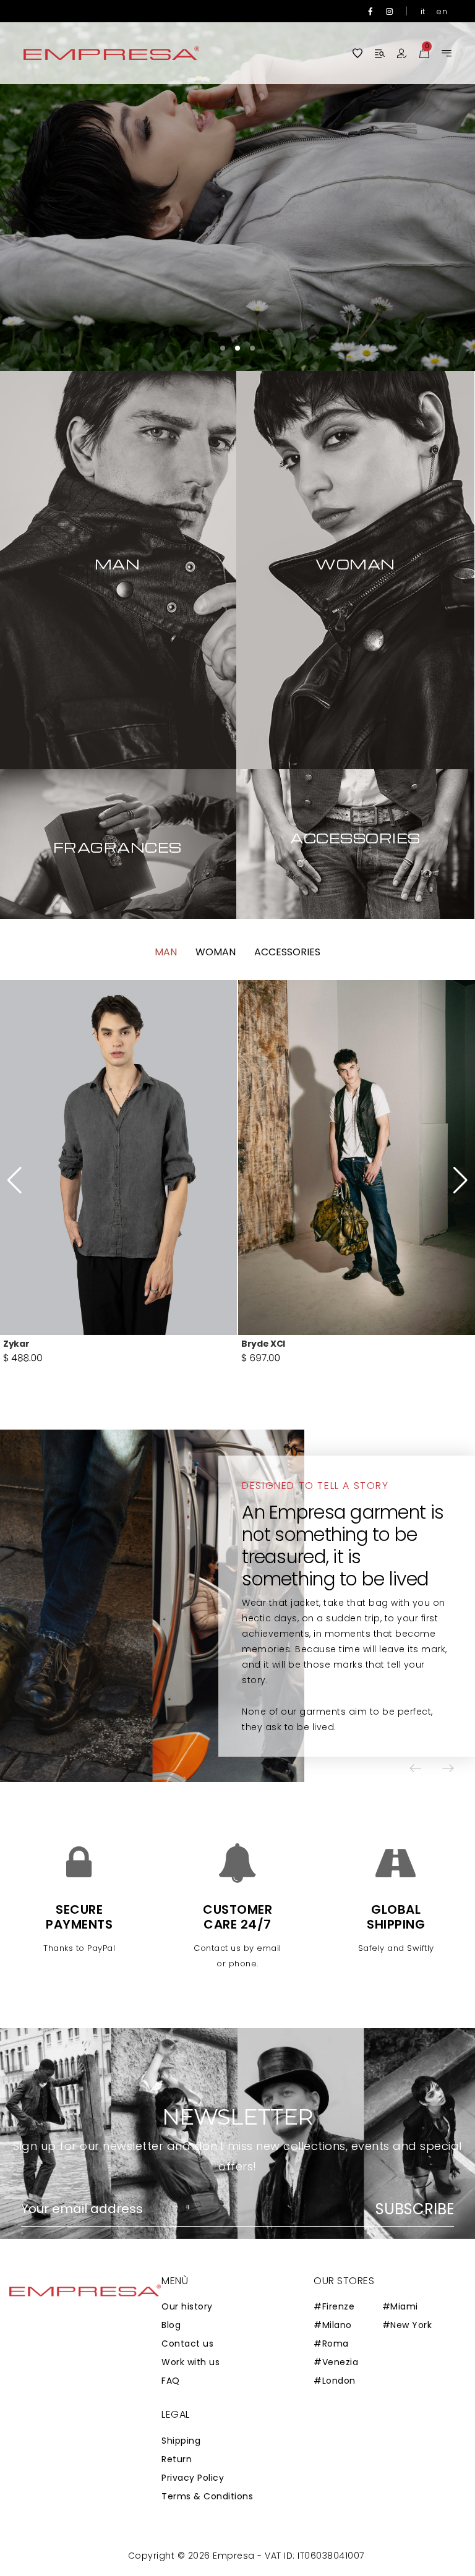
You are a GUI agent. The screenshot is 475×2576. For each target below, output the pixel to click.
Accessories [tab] (287, 952)
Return (177, 2459)
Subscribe (415, 2209)
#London (335, 2381)
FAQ (171, 2381)
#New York (407, 2325)
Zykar (16, 1344)
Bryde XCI (263, 1344)
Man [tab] (166, 952)
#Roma (331, 2344)
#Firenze (334, 2306)
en (442, 11)
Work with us (190, 2362)
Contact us (187, 2344)
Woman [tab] (216, 952)
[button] (429, 186)
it (423, 11)
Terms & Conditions (207, 2496)
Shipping (181, 2441)
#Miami (400, 2306)
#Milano (333, 2325)
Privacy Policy (193, 2478)
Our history (187, 2306)
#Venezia (336, 2362)
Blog (171, 2325)
